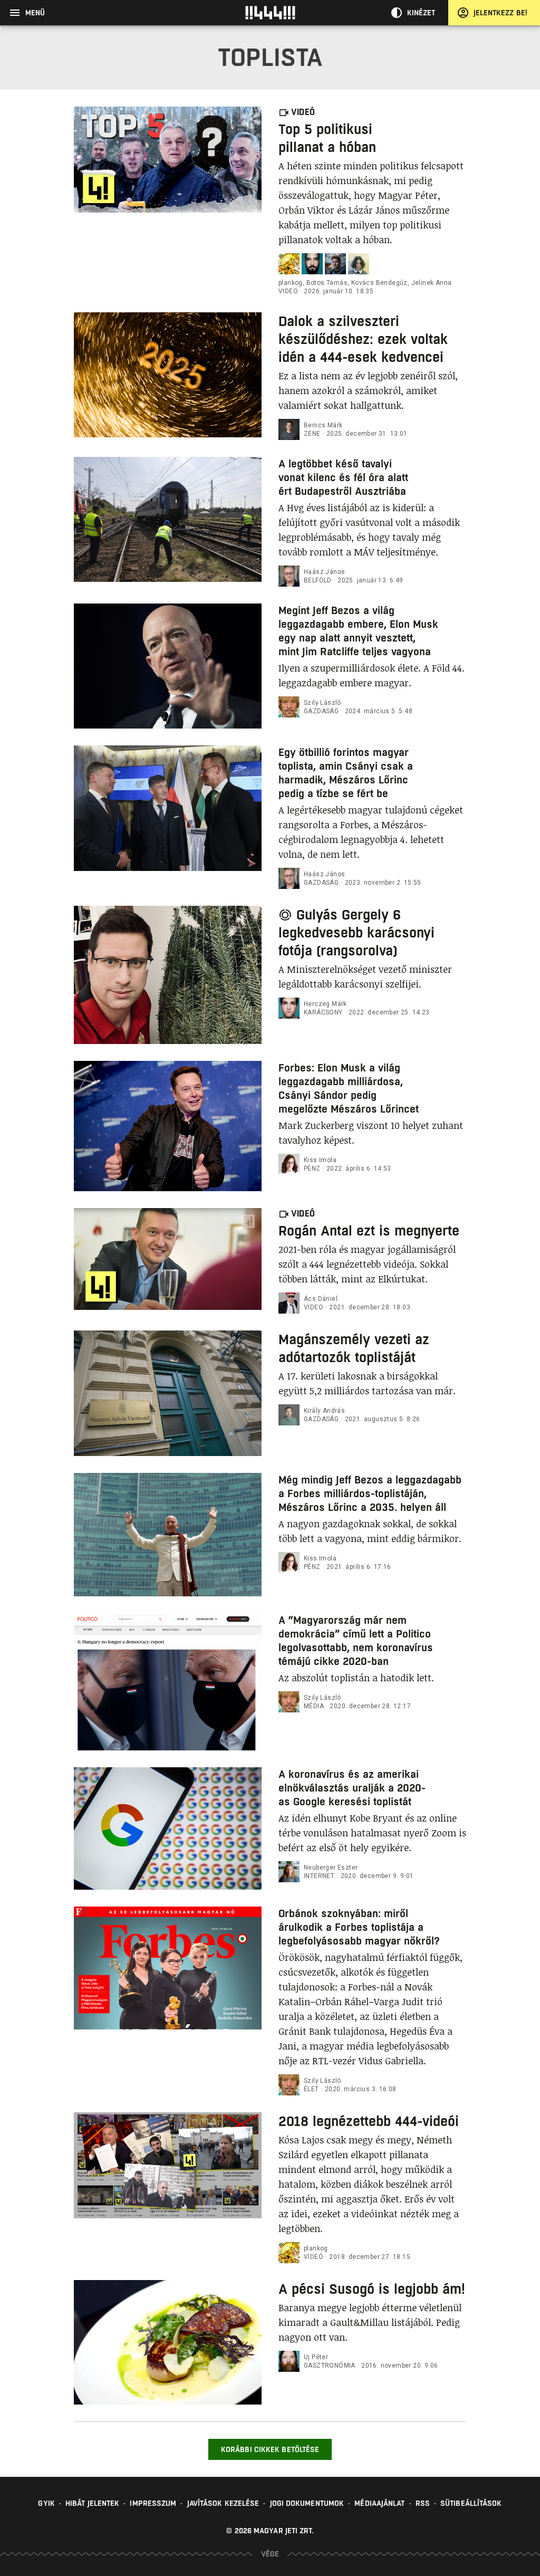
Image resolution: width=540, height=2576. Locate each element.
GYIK (46, 2503)
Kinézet (421, 13)
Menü (35, 13)
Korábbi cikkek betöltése (270, 2449)
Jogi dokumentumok (307, 2503)
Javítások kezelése (223, 2503)
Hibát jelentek (92, 2503)
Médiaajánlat (379, 2503)
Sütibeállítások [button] (471, 2503)
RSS (423, 2503)
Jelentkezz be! (500, 13)
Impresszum (153, 2503)
